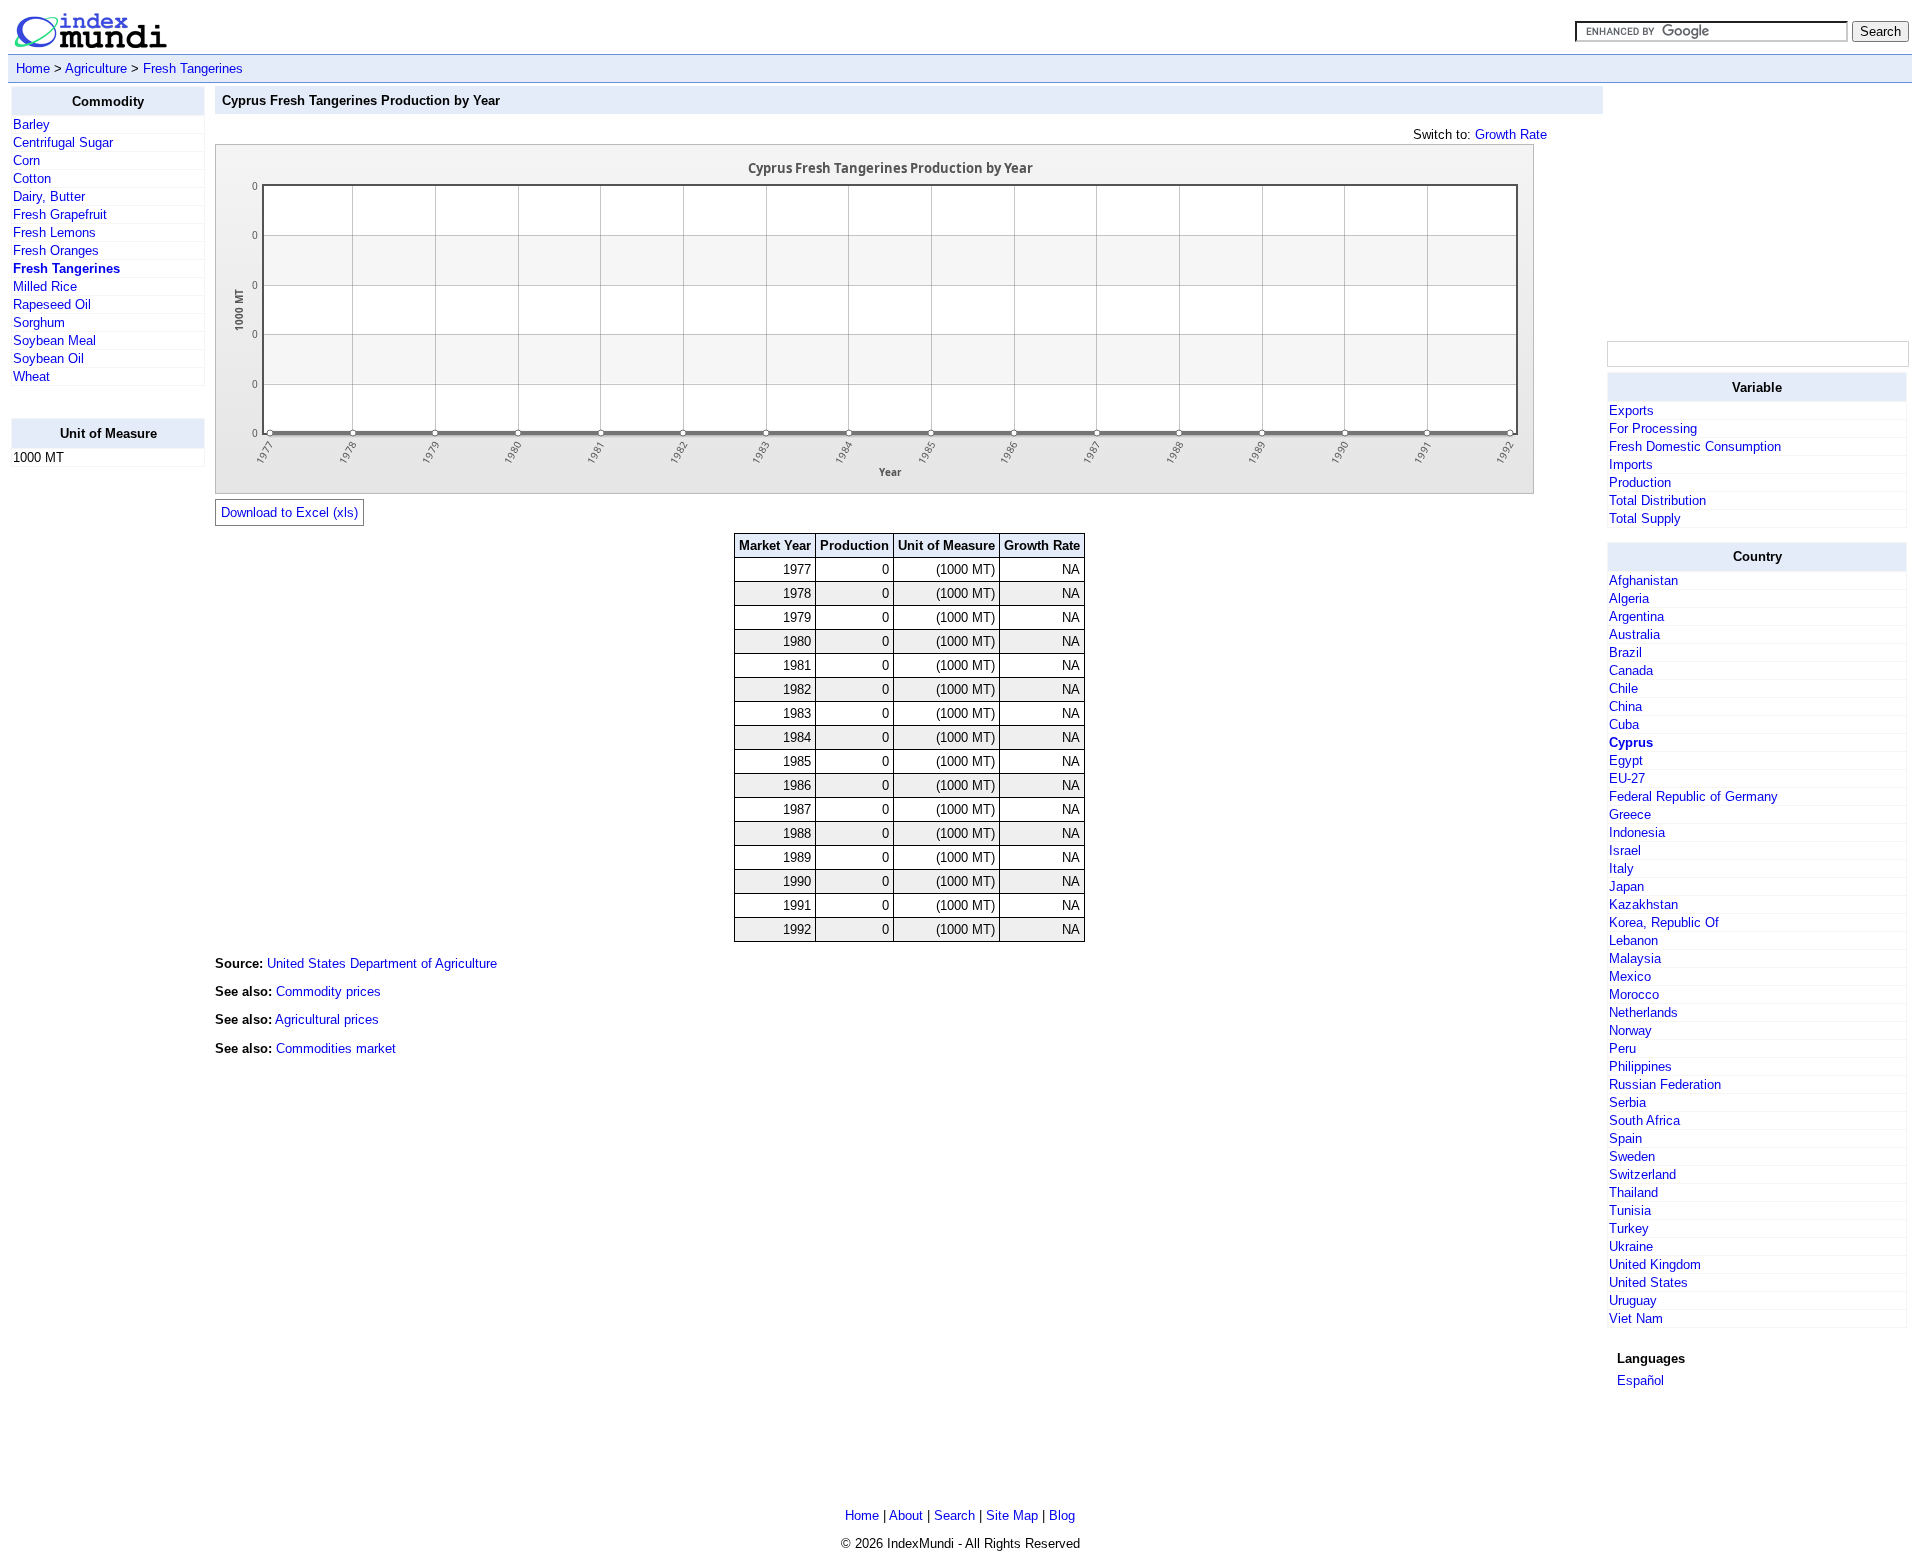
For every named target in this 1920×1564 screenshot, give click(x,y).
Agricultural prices (327, 1019)
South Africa (1644, 1120)
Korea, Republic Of (1664, 922)
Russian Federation (1665, 1084)
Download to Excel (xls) (289, 512)
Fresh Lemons (54, 232)
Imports (1631, 464)
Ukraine (1631, 1246)
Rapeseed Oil (52, 304)
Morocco (1634, 994)
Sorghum (39, 322)
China (1625, 706)
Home (33, 68)
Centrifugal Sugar (63, 142)
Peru (1622, 1048)
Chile (1623, 688)
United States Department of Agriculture (382, 963)
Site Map (1012, 1515)
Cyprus (1631, 742)
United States (1648, 1282)
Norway (1630, 1030)
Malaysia (1635, 958)
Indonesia (1637, 832)
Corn (26, 160)
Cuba (1624, 724)
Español (1640, 1380)
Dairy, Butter (49, 196)
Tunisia (1630, 1210)
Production (1640, 482)
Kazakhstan (1643, 904)
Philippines (1640, 1066)
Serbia (1627, 1102)
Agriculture (96, 68)
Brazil (1625, 652)
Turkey (1629, 1228)
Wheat (31, 376)
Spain (1625, 1138)
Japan (1626, 886)
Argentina (1636, 616)
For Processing (1653, 428)
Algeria (1629, 598)
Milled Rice (45, 286)
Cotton (32, 178)
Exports (1631, 410)
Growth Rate (1511, 134)
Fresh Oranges (56, 250)
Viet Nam (1636, 1318)
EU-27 (1627, 778)
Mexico (1630, 976)
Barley (31, 124)
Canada (1631, 670)
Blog (1062, 1515)
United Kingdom (1655, 1264)
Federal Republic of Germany (1693, 796)
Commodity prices (328, 991)
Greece (1630, 814)
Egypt (1626, 760)
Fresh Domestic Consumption (1695, 446)
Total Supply (1645, 518)
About (906, 1515)
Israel (1625, 850)
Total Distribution (1657, 500)
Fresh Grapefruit (60, 214)
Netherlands (1643, 1012)
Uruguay (1633, 1300)
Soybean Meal (54, 340)
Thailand (1633, 1192)
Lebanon (1633, 940)
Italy (1621, 868)
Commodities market (336, 1048)
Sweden (1632, 1156)
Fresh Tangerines (193, 68)
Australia (1634, 634)
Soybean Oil (48, 358)
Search (954, 1515)
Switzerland (1642, 1174)
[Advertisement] (91, 783)
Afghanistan (1643, 580)
